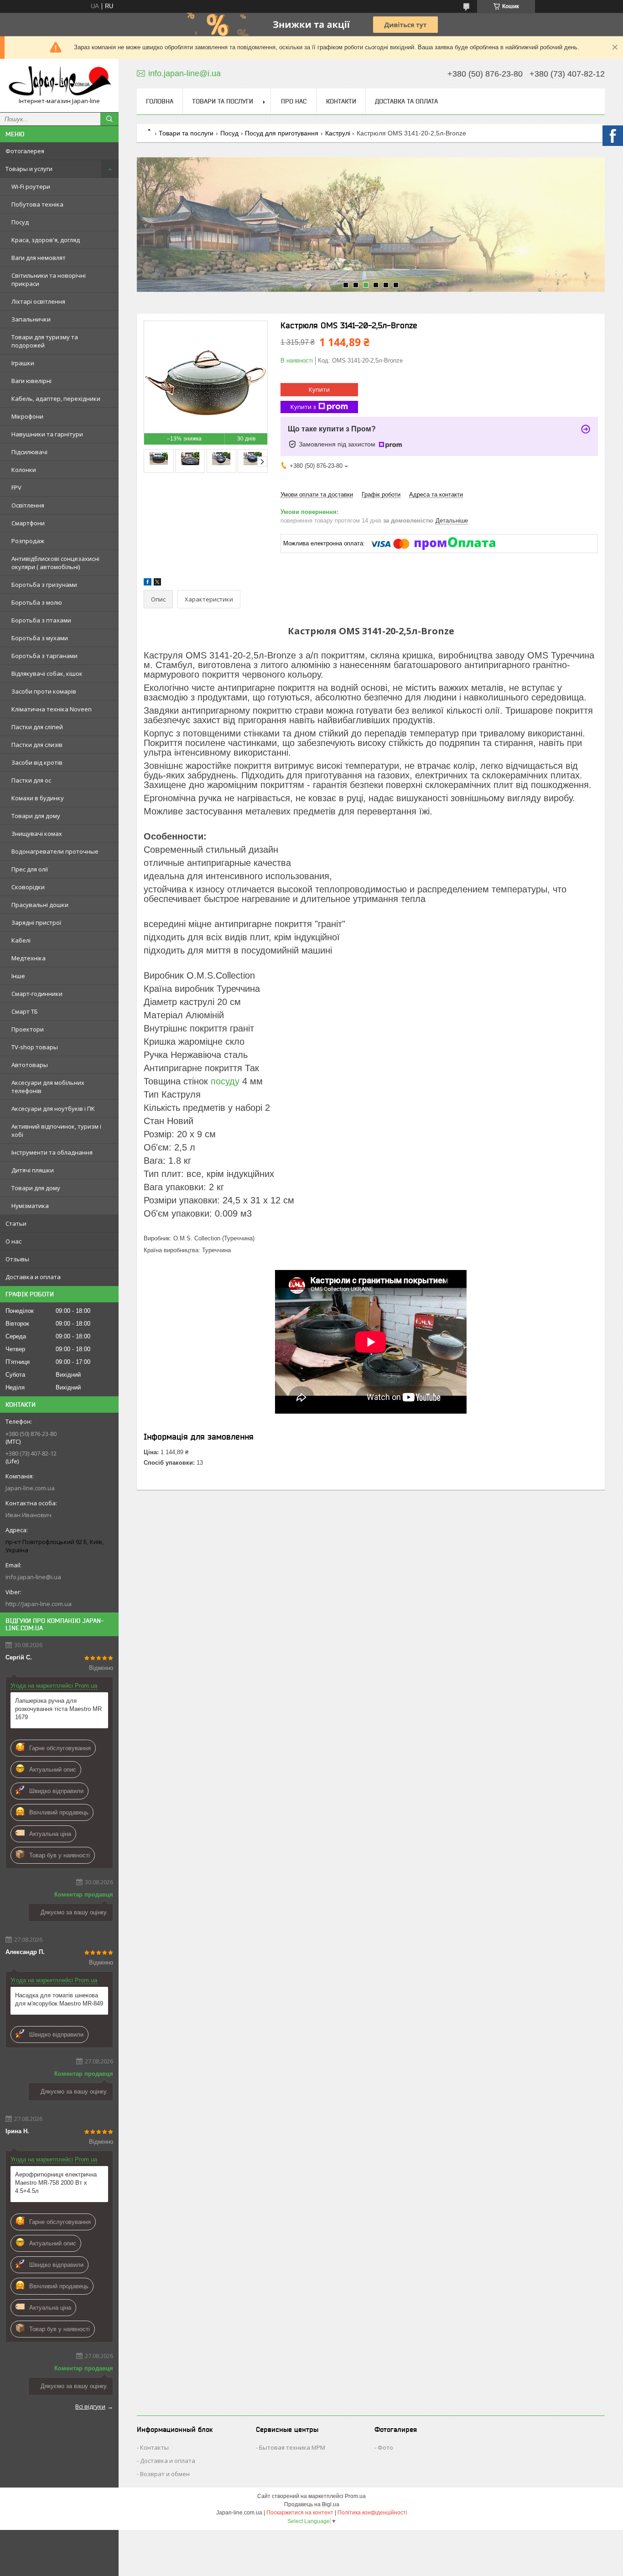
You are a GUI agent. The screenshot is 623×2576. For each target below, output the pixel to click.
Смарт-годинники (37, 994)
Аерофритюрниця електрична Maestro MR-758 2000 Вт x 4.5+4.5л (56, 2183)
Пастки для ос (31, 780)
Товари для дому (36, 816)
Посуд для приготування (282, 133)
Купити (319, 389)
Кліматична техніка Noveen (52, 709)
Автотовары (30, 1065)
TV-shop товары (35, 1047)
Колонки (24, 470)
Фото (385, 2447)
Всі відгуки (90, 2406)
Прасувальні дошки (40, 905)
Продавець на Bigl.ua (312, 2504)
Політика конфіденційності (372, 2513)
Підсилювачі (29, 452)
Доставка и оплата (33, 1277)
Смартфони (28, 523)
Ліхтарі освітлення (38, 301)
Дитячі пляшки (33, 1170)
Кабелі (21, 940)
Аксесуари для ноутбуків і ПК (53, 1109)
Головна (160, 101)
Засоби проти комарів (44, 691)
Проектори (28, 1029)
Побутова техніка (37, 204)
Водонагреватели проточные (55, 851)
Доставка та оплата (406, 101)
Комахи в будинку (38, 798)
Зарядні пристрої (36, 923)
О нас (13, 1241)
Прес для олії (30, 869)
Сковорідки (28, 887)
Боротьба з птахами (41, 620)
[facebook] (148, 583)
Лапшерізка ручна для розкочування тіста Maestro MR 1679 (58, 1709)
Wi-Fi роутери (31, 187)
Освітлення (28, 505)
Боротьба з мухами (40, 638)
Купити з (303, 407)
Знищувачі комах (37, 834)
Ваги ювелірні (31, 381)
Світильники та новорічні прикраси (49, 280)
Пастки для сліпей (37, 727)
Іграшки (23, 363)
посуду (225, 1081)
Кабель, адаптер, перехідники (56, 399)
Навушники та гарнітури (47, 434)
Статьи (16, 1223)
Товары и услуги (29, 169)
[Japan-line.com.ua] (59, 81)
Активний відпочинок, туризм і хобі (56, 1130)
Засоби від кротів (37, 762)
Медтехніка (29, 958)
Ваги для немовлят (39, 258)
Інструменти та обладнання (52, 1152)
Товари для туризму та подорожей (45, 341)
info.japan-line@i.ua (33, 1577)
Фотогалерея (25, 151)
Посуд (20, 222)
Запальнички (31, 319)
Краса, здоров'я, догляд (46, 240)
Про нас (294, 101)
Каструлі (338, 133)
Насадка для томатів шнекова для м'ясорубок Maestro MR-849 (59, 1999)
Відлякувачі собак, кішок (47, 674)
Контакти (341, 101)
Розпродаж (28, 541)
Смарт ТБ (25, 1011)
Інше (18, 976)
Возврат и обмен (165, 2474)
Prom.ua (355, 2496)
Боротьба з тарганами (44, 656)
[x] (157, 583)
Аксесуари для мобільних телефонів (48, 1087)
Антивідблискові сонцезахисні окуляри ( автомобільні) (55, 563)
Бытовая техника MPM (292, 2447)
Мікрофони (27, 416)
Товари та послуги (223, 101)
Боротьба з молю (37, 602)
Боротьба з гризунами (44, 585)
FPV (16, 487)
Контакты (154, 2447)
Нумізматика (30, 1206)
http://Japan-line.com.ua (39, 1604)
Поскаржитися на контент (300, 2513)
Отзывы (17, 1259)
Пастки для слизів (37, 745)
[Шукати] (109, 119)
